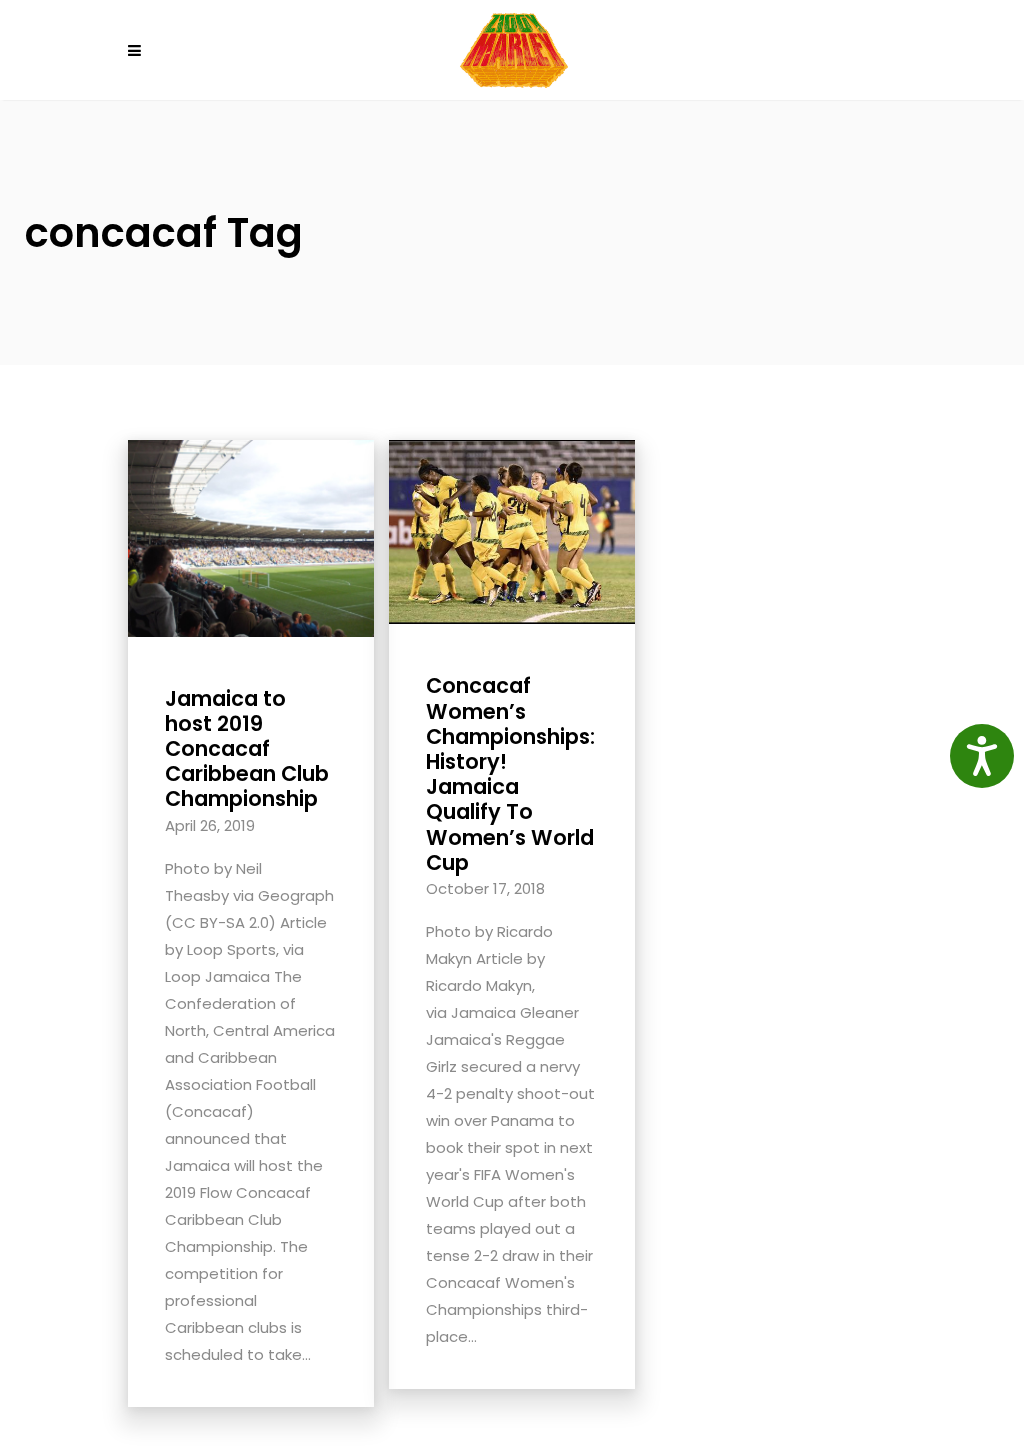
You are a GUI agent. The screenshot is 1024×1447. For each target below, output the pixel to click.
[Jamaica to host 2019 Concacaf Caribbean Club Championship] (251, 536)
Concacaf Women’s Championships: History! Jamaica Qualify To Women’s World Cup (510, 773)
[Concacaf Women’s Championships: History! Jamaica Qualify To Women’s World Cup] (512, 530)
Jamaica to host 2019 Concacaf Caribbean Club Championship (247, 749)
